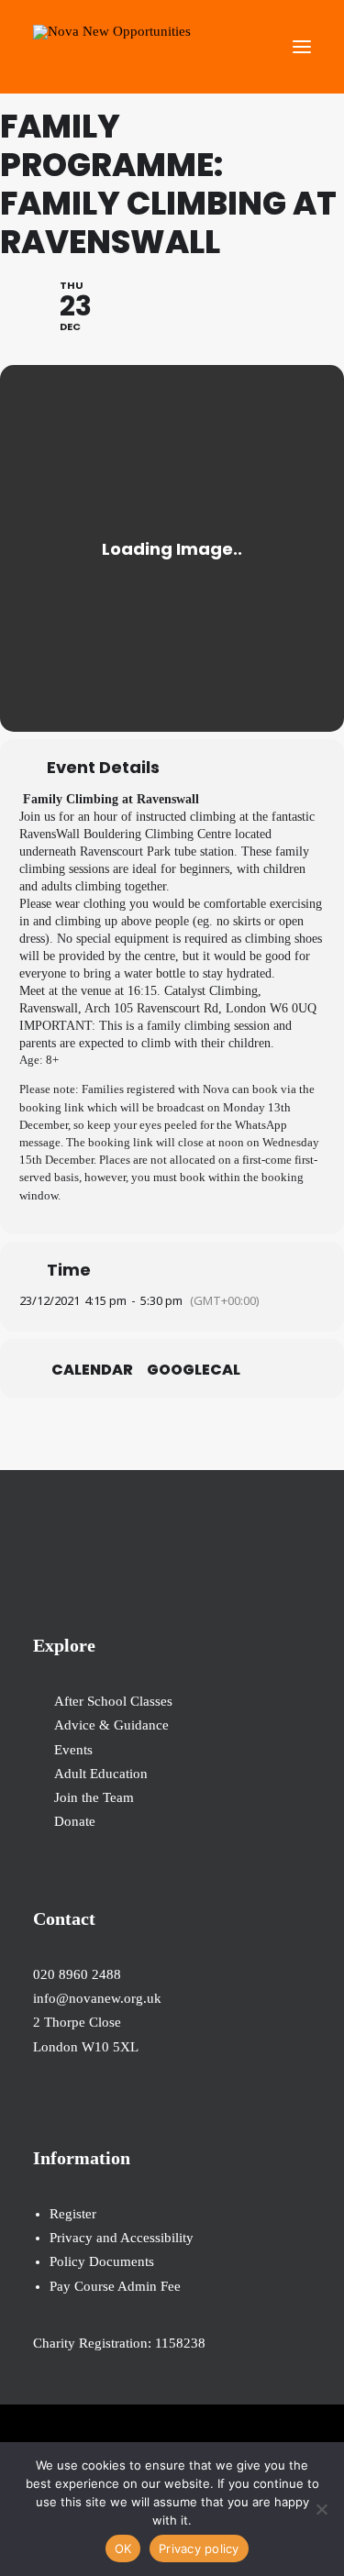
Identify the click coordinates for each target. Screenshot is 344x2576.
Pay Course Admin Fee (115, 2286)
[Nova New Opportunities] (112, 47)
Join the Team (94, 1797)
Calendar (92, 1370)
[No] (321, 2509)
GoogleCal (194, 1370)
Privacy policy (199, 2548)
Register (73, 2214)
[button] (302, 47)
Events (73, 1750)
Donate (75, 1821)
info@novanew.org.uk (97, 1998)
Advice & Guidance (111, 1725)
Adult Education (101, 1774)
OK (123, 2548)
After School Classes (113, 1701)
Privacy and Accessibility (122, 2238)
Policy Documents (102, 2261)
